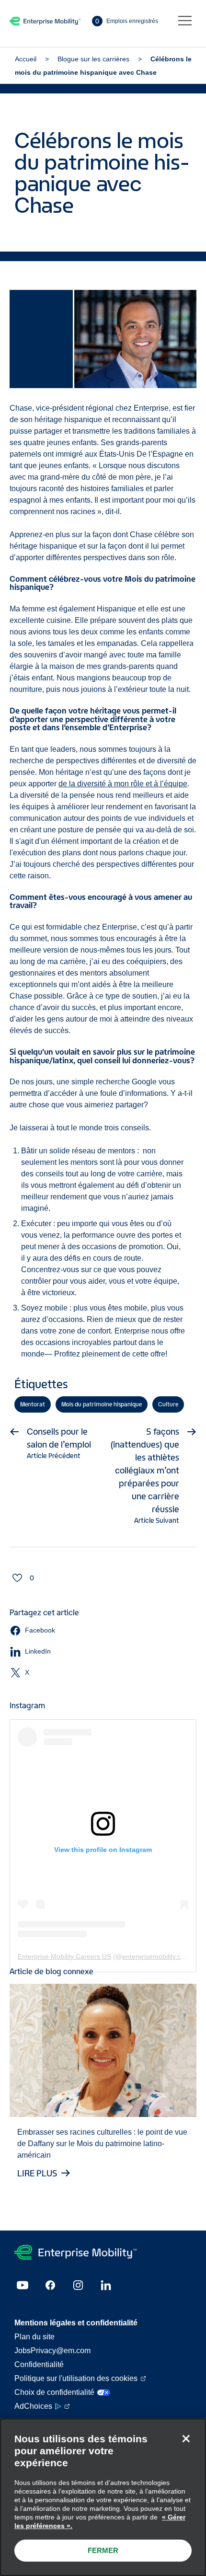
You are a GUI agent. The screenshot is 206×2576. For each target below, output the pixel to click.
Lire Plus (37, 2173)
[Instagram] (78, 2285)
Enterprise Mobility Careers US (64, 1956)
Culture (168, 1404)
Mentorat (33, 1404)
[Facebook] (50, 2285)
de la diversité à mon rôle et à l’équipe (123, 784)
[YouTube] (23, 2285)
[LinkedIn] (106, 2285)
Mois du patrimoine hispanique (102, 1404)
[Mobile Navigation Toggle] (185, 21)
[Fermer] (186, 2438)
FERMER (103, 2550)
